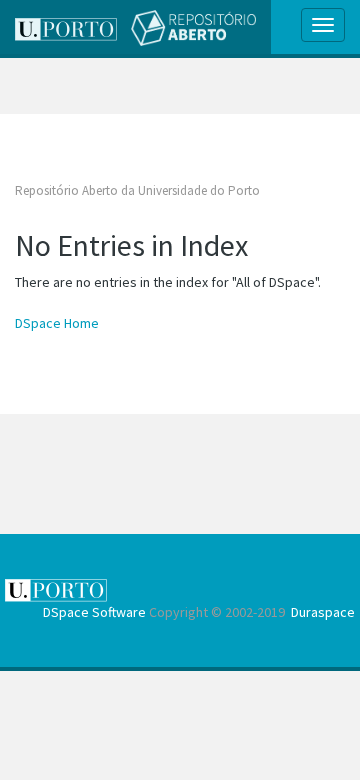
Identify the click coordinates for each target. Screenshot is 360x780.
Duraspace (323, 612)
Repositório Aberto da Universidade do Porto (137, 190)
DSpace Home (57, 323)
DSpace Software (94, 612)
